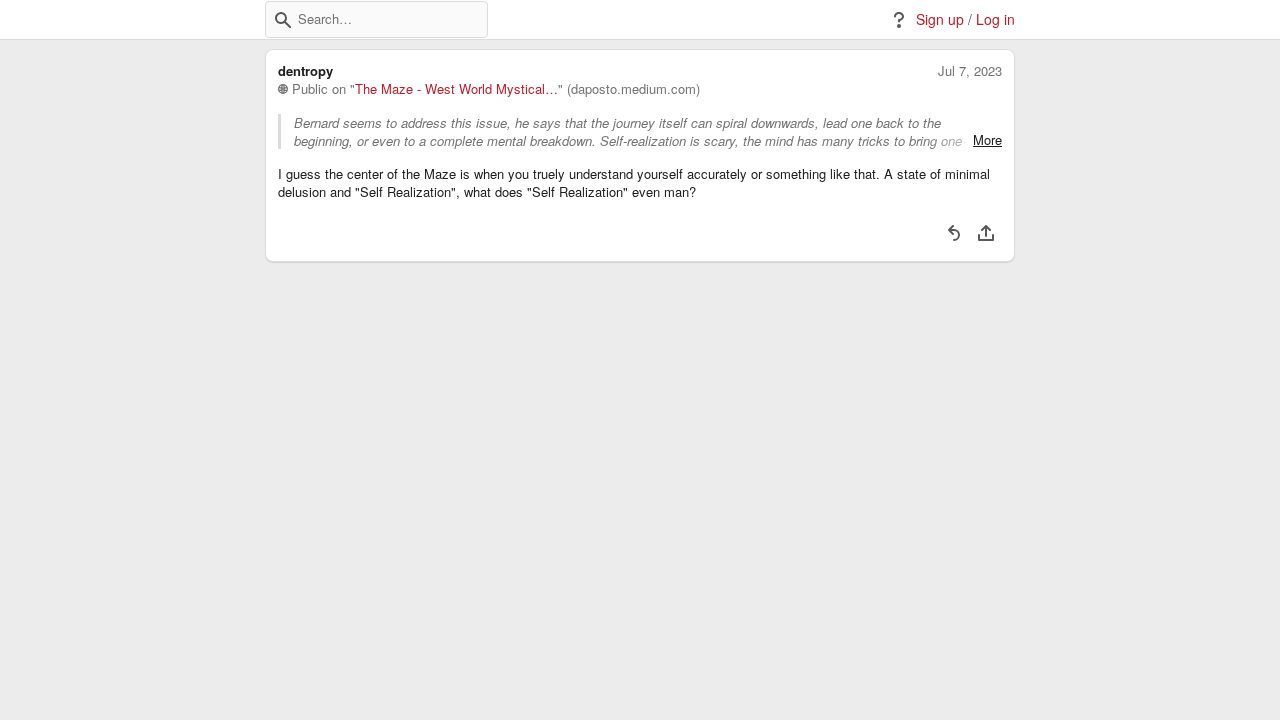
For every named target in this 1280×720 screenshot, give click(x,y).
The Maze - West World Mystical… (456, 89)
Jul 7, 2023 (970, 71)
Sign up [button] (940, 19)
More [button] (987, 140)
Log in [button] (995, 19)
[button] (283, 20)
